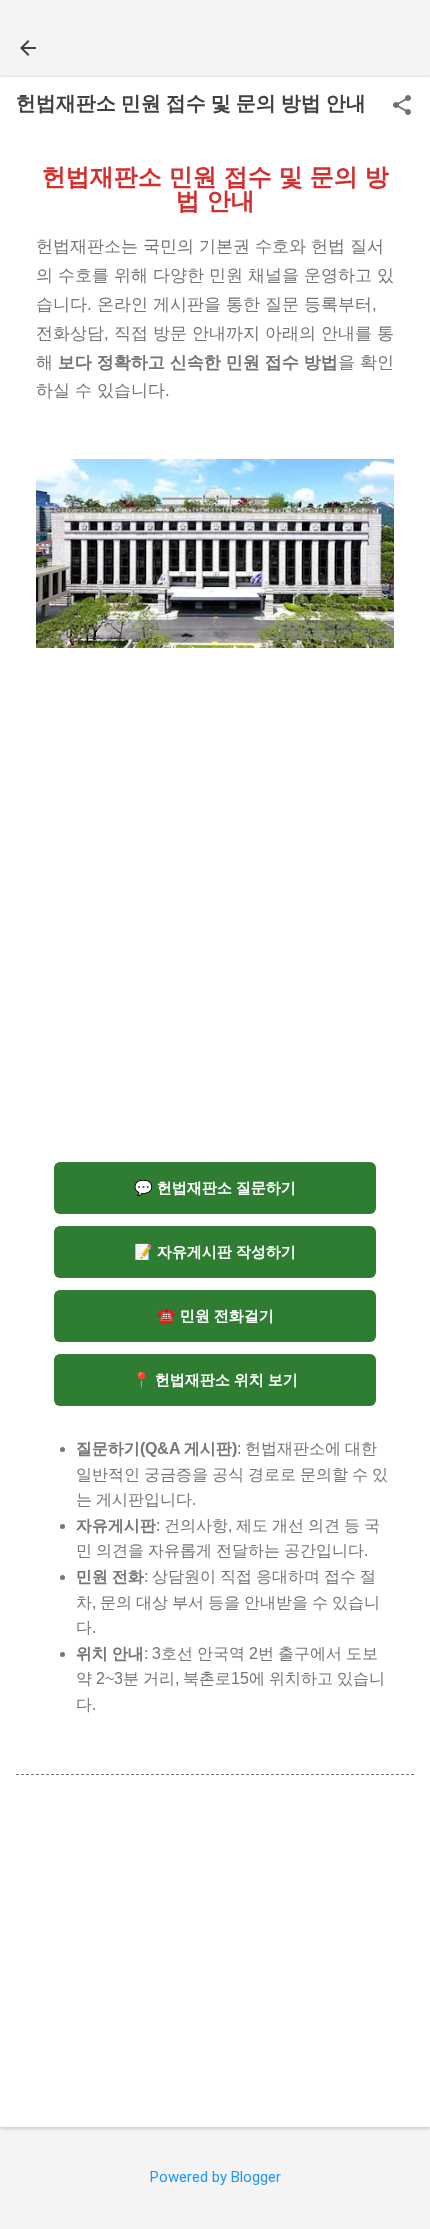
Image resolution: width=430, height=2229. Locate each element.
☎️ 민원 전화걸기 (215, 1315)
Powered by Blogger (215, 2177)
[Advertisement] (215, 917)
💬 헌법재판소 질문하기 (215, 1187)
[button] (402, 107)
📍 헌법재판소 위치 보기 (215, 1379)
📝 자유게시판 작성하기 (215, 1251)
